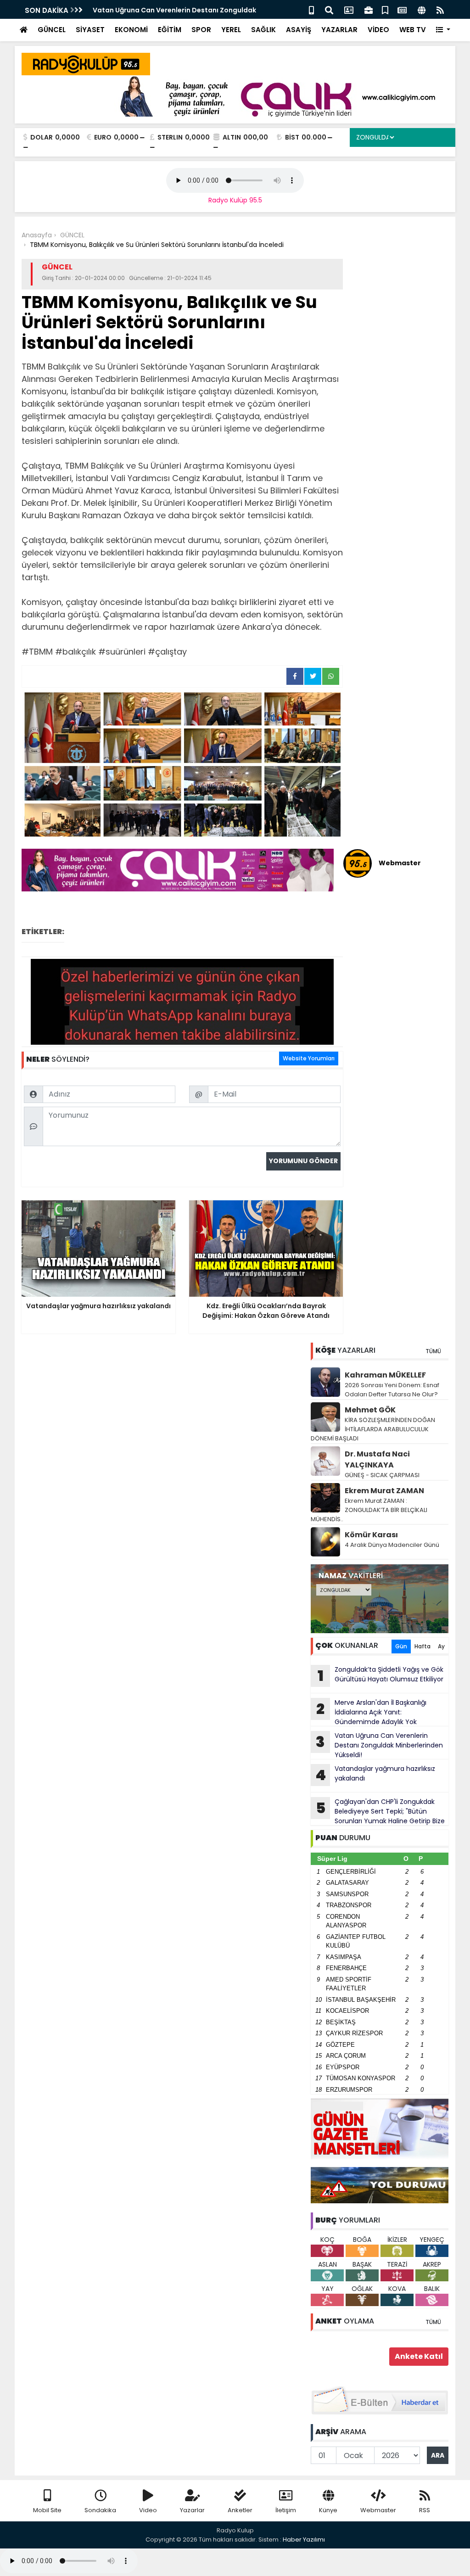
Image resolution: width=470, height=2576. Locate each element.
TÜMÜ (433, 1351)
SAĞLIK (263, 30)
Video (148, 2510)
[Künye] (422, 9)
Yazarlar (192, 2510)
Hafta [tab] (422, 1646)
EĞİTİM (170, 30)
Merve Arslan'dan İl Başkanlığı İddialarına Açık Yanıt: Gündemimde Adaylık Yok (371, 1712)
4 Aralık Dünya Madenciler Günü (392, 1545)
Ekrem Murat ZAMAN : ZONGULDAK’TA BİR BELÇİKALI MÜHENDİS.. (369, 1510)
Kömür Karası (371, 1535)
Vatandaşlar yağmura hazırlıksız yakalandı (375, 1775)
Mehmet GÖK (370, 1410)
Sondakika (100, 2510)
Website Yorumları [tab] (309, 1058)
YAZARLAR (339, 30)
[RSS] (440, 9)
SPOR (201, 30)
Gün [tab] (401, 1646)
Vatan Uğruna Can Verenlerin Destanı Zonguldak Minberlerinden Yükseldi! (379, 1745)
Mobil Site (47, 2510)
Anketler (240, 2510)
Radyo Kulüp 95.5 (235, 200)
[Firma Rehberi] (369, 9)
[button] (443, 30)
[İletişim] (349, 9)
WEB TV (413, 30)
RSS (425, 2510)
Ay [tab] (441, 1646)
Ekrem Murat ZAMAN (384, 1491)
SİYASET (90, 30)
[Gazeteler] (402, 9)
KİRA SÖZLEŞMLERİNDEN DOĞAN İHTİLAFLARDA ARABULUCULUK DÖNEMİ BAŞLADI (373, 1429)
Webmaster (378, 2510)
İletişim (286, 2510)
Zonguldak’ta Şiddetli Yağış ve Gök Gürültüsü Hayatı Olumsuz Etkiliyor (381, 1675)
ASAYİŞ (299, 30)
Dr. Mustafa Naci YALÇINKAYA (377, 1459)
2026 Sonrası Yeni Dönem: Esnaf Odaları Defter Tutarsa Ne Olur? (392, 1390)
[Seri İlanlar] (385, 9)
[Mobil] (311, 9)
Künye (328, 2510)
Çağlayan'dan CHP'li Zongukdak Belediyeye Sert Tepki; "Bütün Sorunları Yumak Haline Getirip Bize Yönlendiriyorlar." (378, 1811)
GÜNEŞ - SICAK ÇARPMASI (382, 1475)
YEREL (231, 30)
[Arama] (329, 9)
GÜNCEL (52, 30)
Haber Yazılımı (304, 2540)
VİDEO (378, 30)
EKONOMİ (131, 30)
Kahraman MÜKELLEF (385, 1375)
